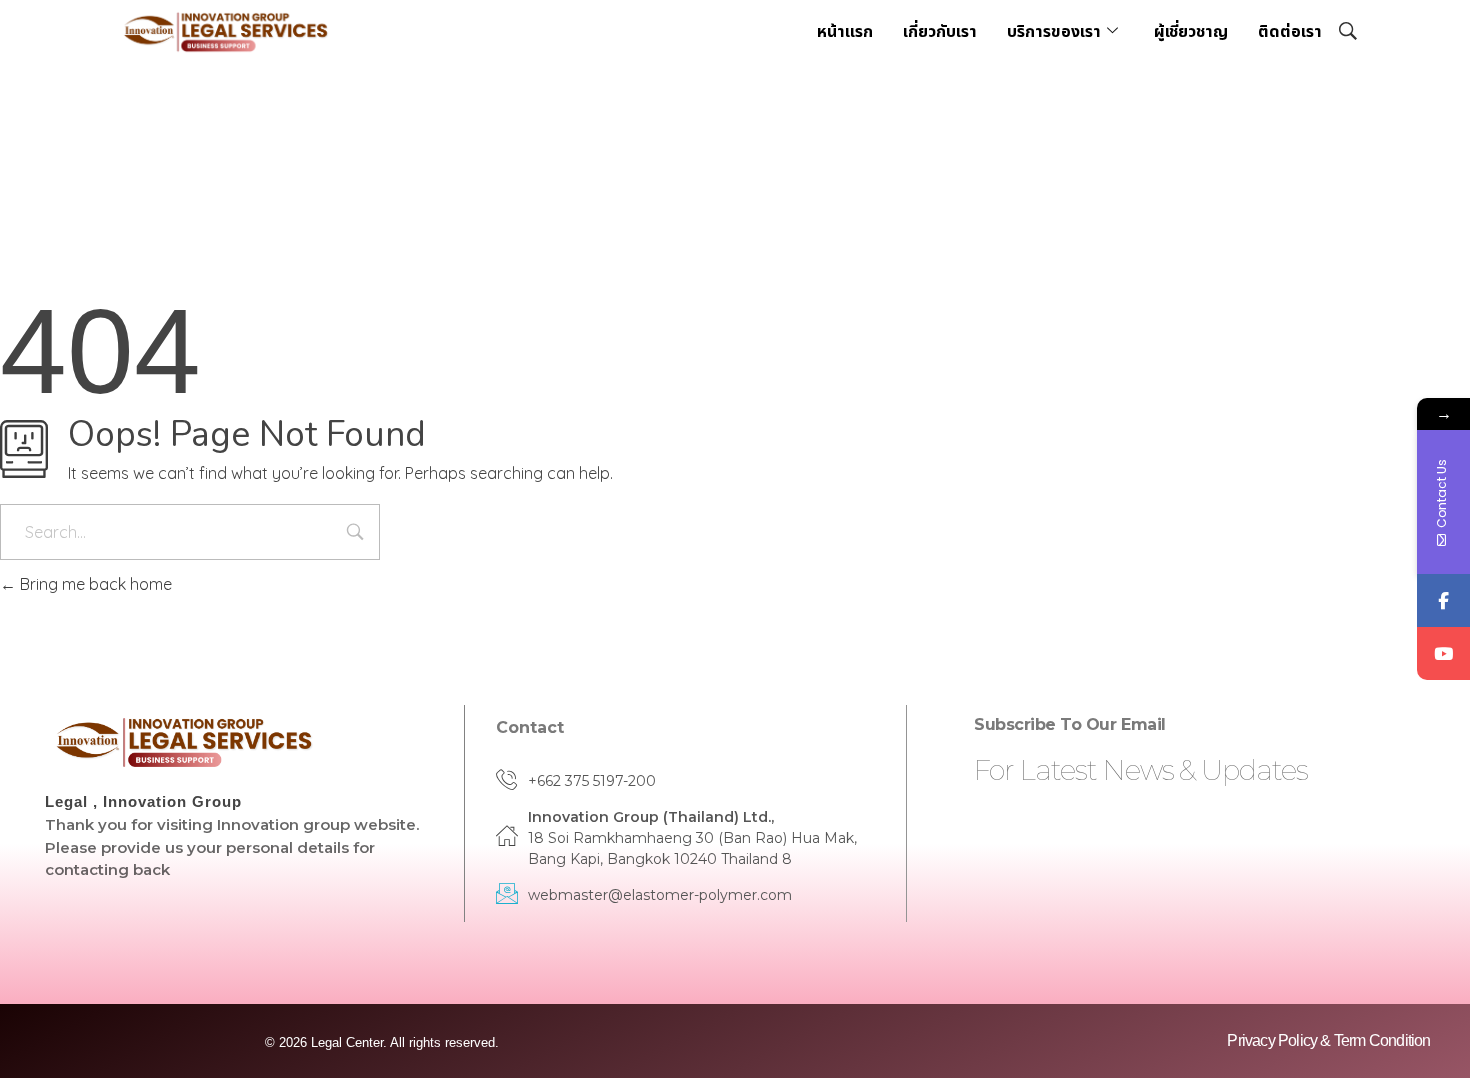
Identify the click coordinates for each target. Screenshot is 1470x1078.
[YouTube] (1443, 653)
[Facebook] (1443, 600)
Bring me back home (94, 584)
